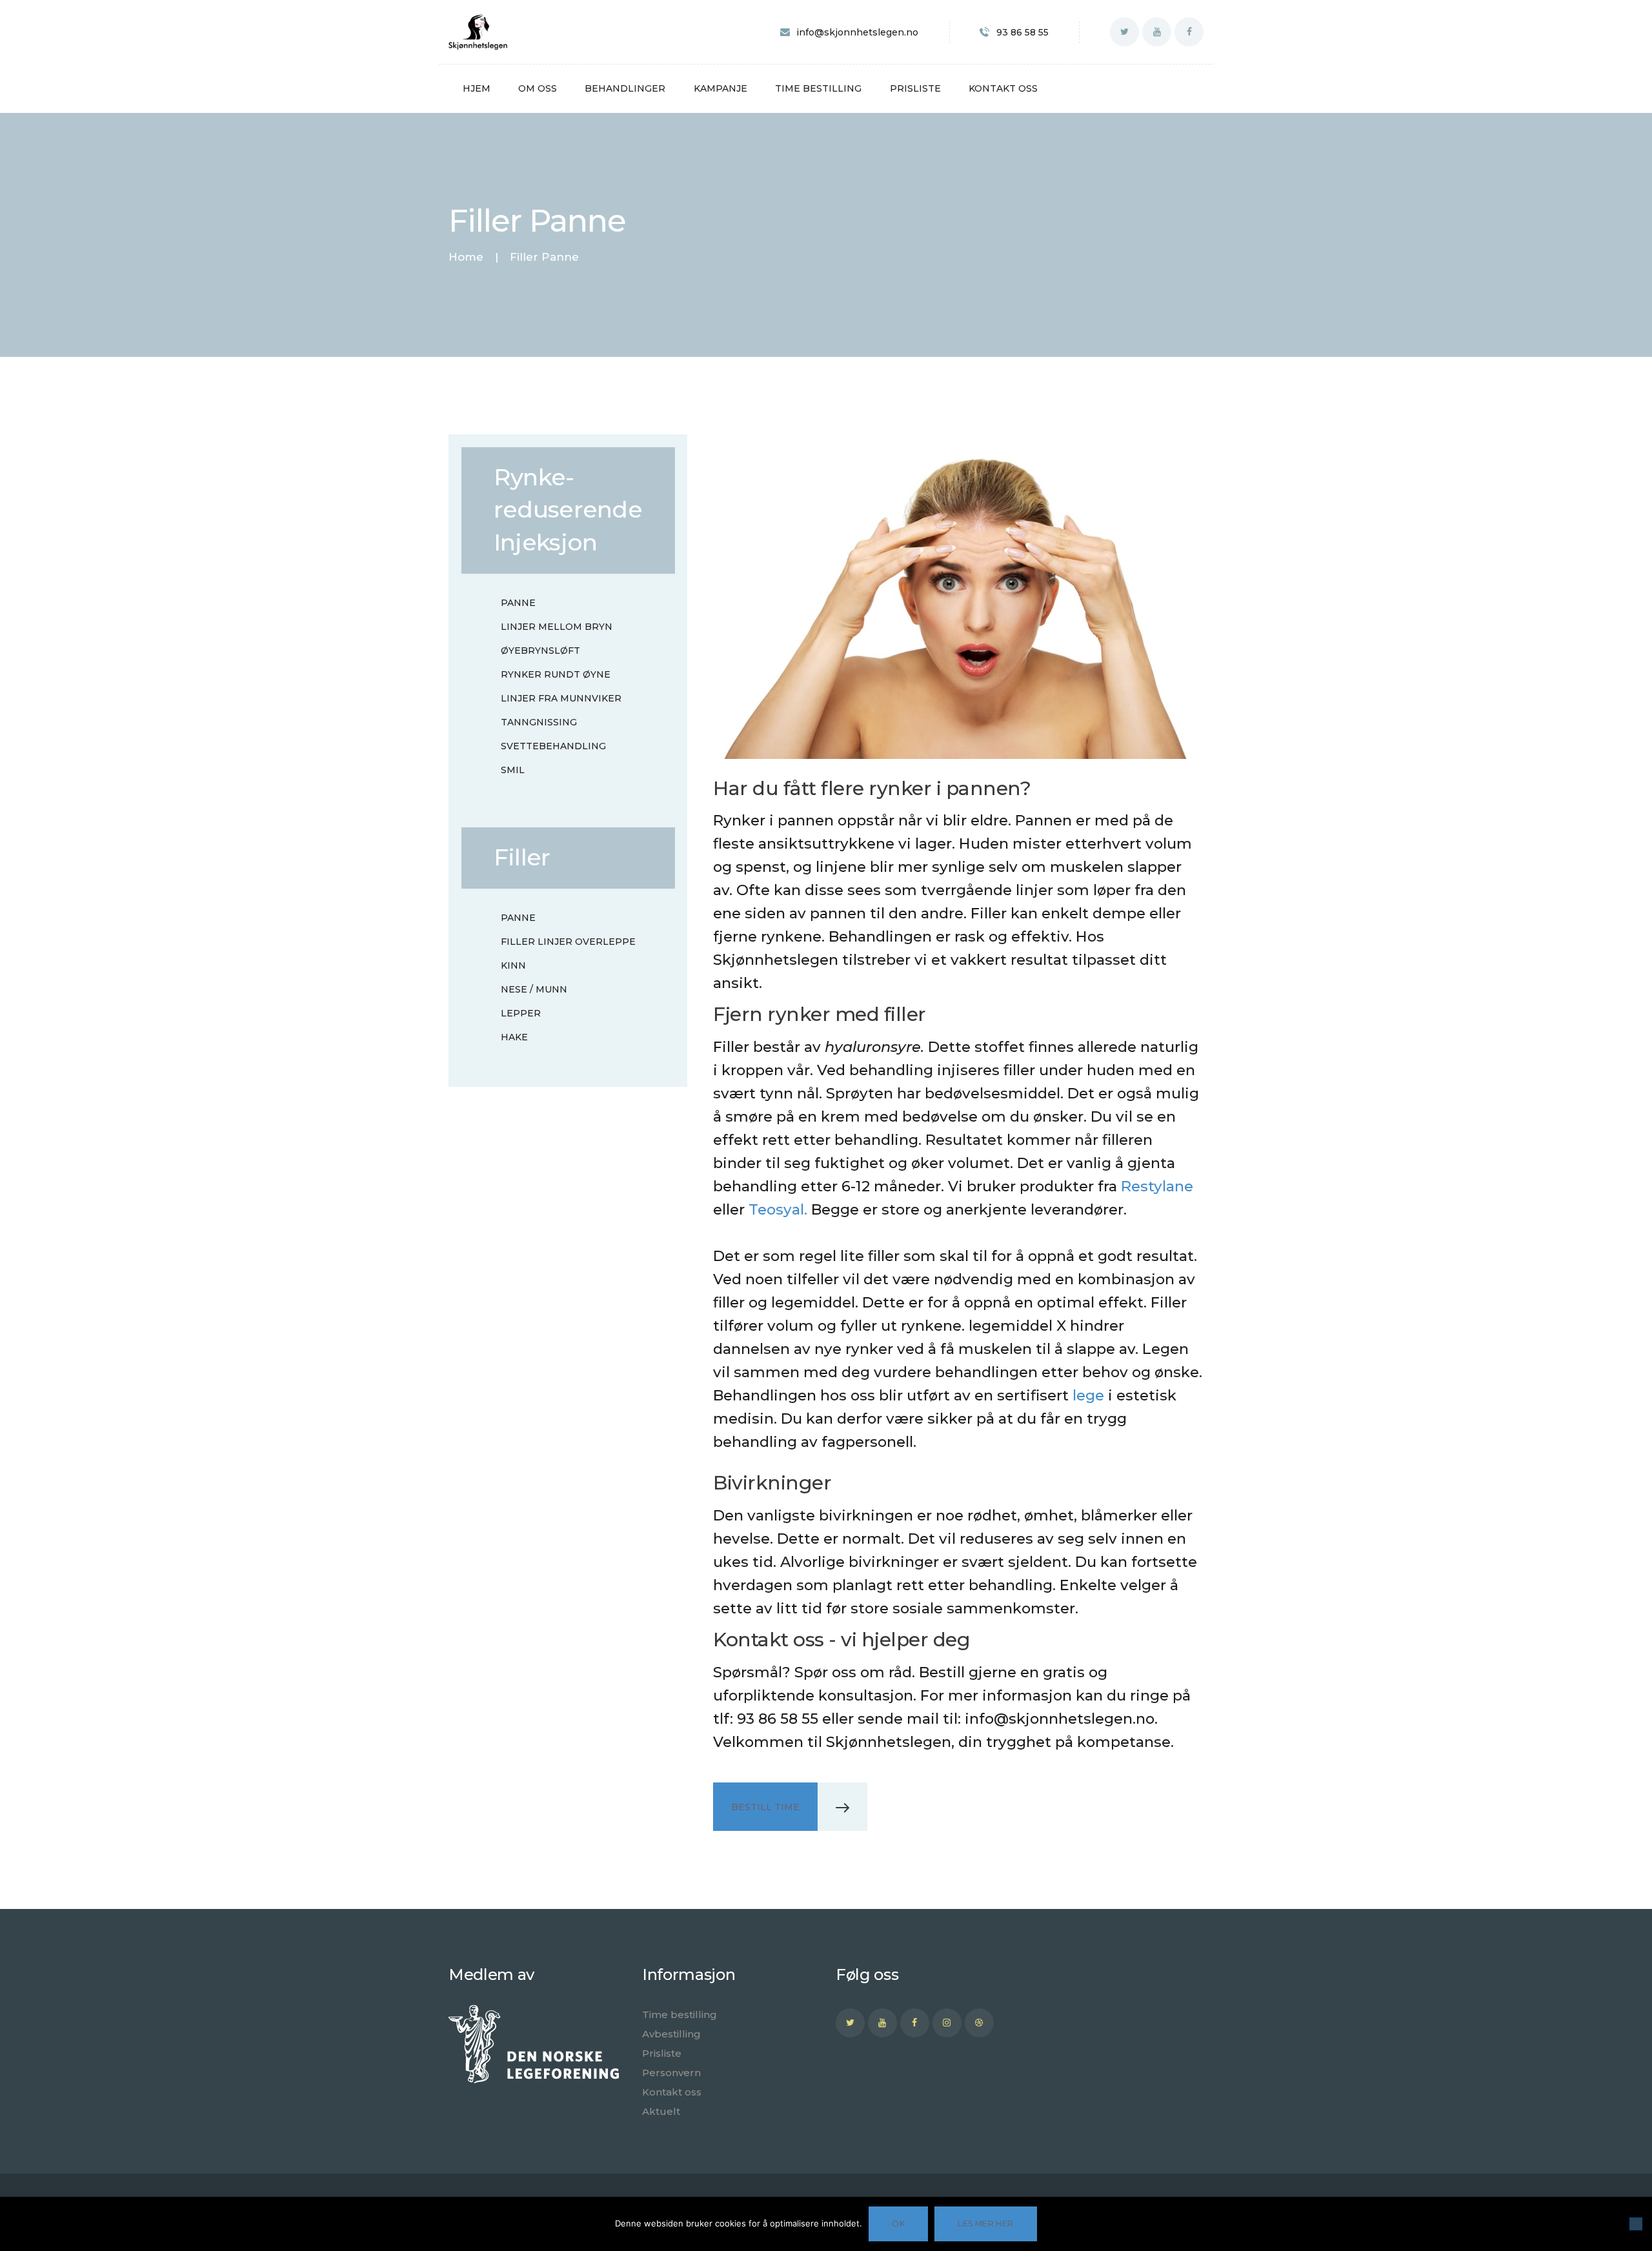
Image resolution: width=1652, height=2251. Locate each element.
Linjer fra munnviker (561, 698)
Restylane (1157, 1186)
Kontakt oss (672, 2092)
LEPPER (521, 1013)
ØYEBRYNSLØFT (540, 651)
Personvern (671, 2073)
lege (1088, 1395)
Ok (898, 2224)
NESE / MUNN (534, 989)
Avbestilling (671, 2034)
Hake (514, 1037)
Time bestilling (680, 2014)
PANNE (518, 603)
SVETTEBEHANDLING (553, 746)
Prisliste (662, 2053)
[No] (1636, 2224)
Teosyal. (778, 1209)
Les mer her (985, 2224)
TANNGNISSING (539, 722)
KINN (513, 965)
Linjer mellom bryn (557, 627)
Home (466, 257)
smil (513, 770)
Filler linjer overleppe (568, 942)
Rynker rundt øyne (556, 674)
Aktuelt (661, 2111)
